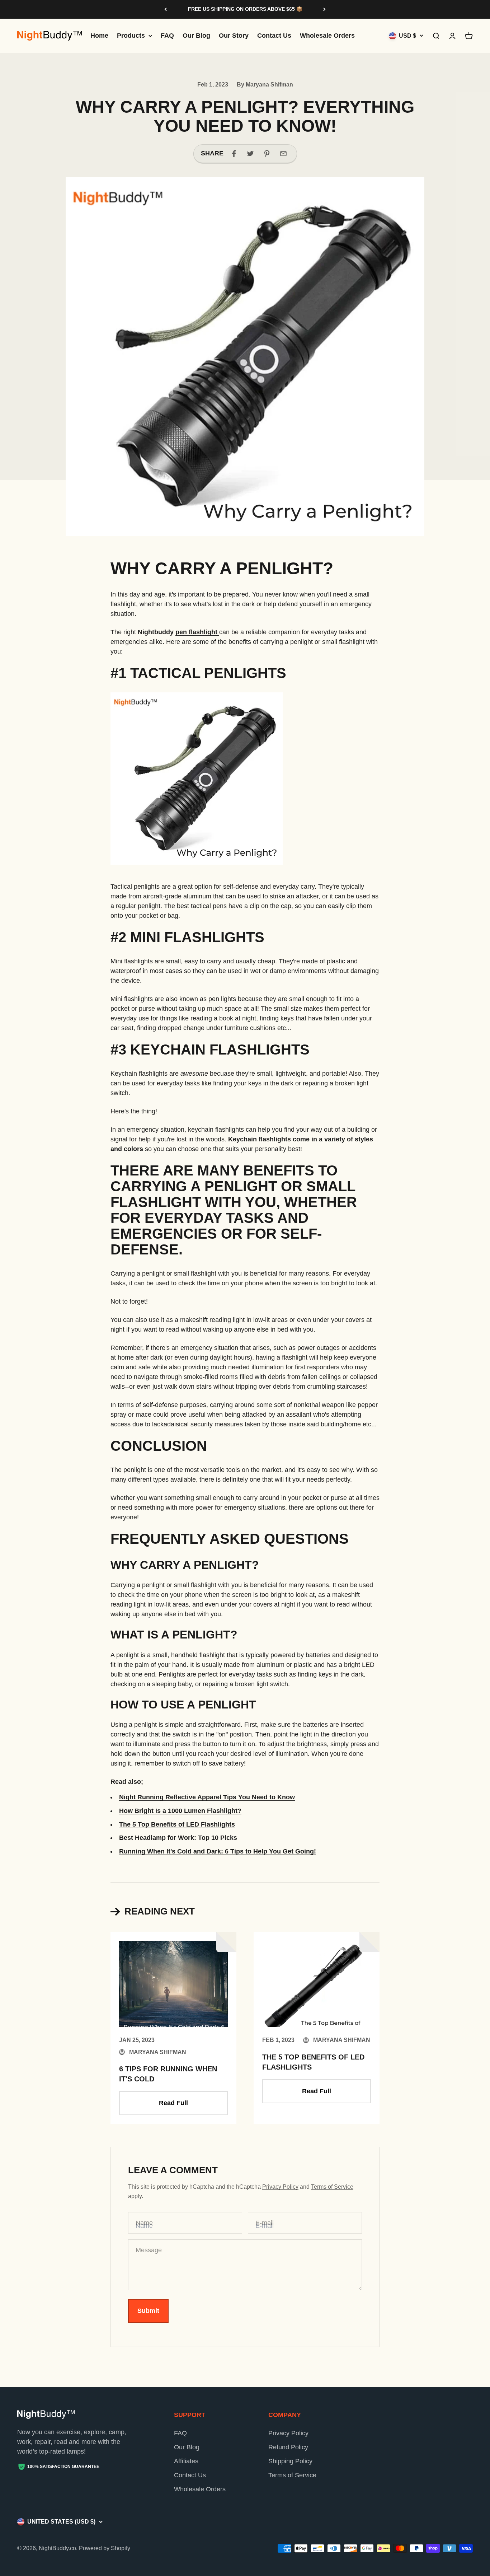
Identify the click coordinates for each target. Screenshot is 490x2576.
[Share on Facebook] (234, 154)
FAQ (167, 36)
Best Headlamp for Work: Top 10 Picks (178, 1838)
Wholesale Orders (327, 36)
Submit (148, 2311)
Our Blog (196, 36)
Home (99, 36)
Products (131, 36)
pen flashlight (197, 632)
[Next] (324, 9)
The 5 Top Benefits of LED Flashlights (177, 1824)
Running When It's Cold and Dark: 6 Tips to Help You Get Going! (218, 1851)
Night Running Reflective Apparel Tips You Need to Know (207, 1797)
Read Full (173, 2103)
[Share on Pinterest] (267, 154)
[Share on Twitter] (250, 154)
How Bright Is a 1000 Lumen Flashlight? (180, 1811)
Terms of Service (332, 2187)
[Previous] (166, 9)
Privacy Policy (280, 2187)
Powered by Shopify (105, 2548)
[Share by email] (283, 154)
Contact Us (274, 36)
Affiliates (186, 2461)
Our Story (234, 36)
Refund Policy (288, 2447)
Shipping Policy (290, 2461)
